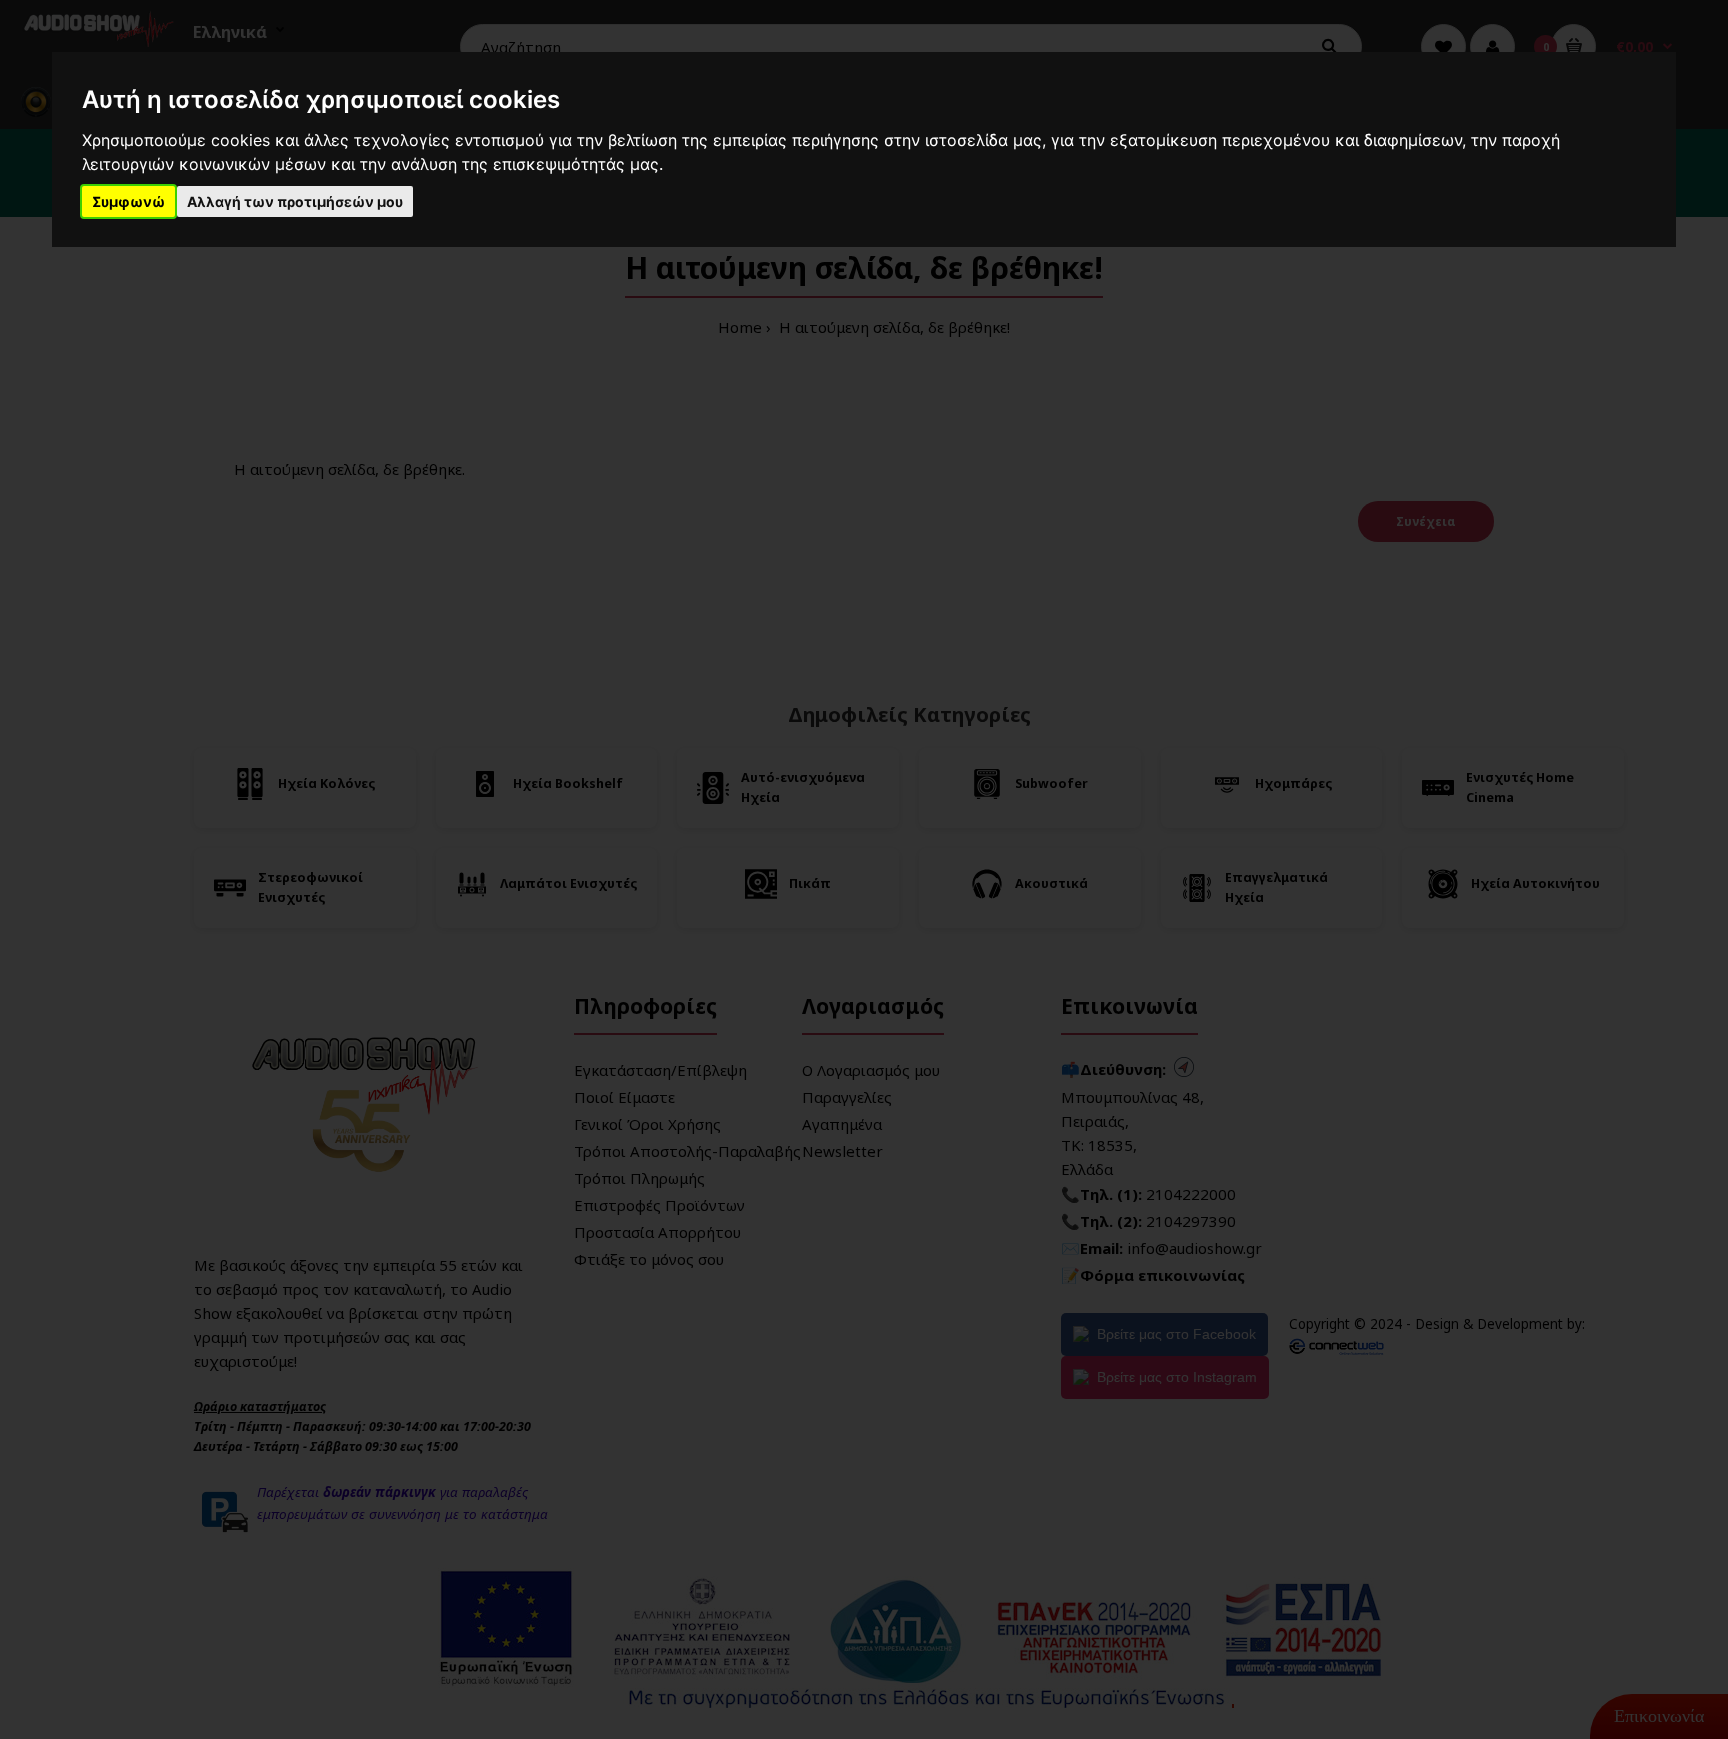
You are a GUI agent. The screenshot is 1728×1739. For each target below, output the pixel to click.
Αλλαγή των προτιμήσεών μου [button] (295, 201)
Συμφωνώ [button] (128, 201)
